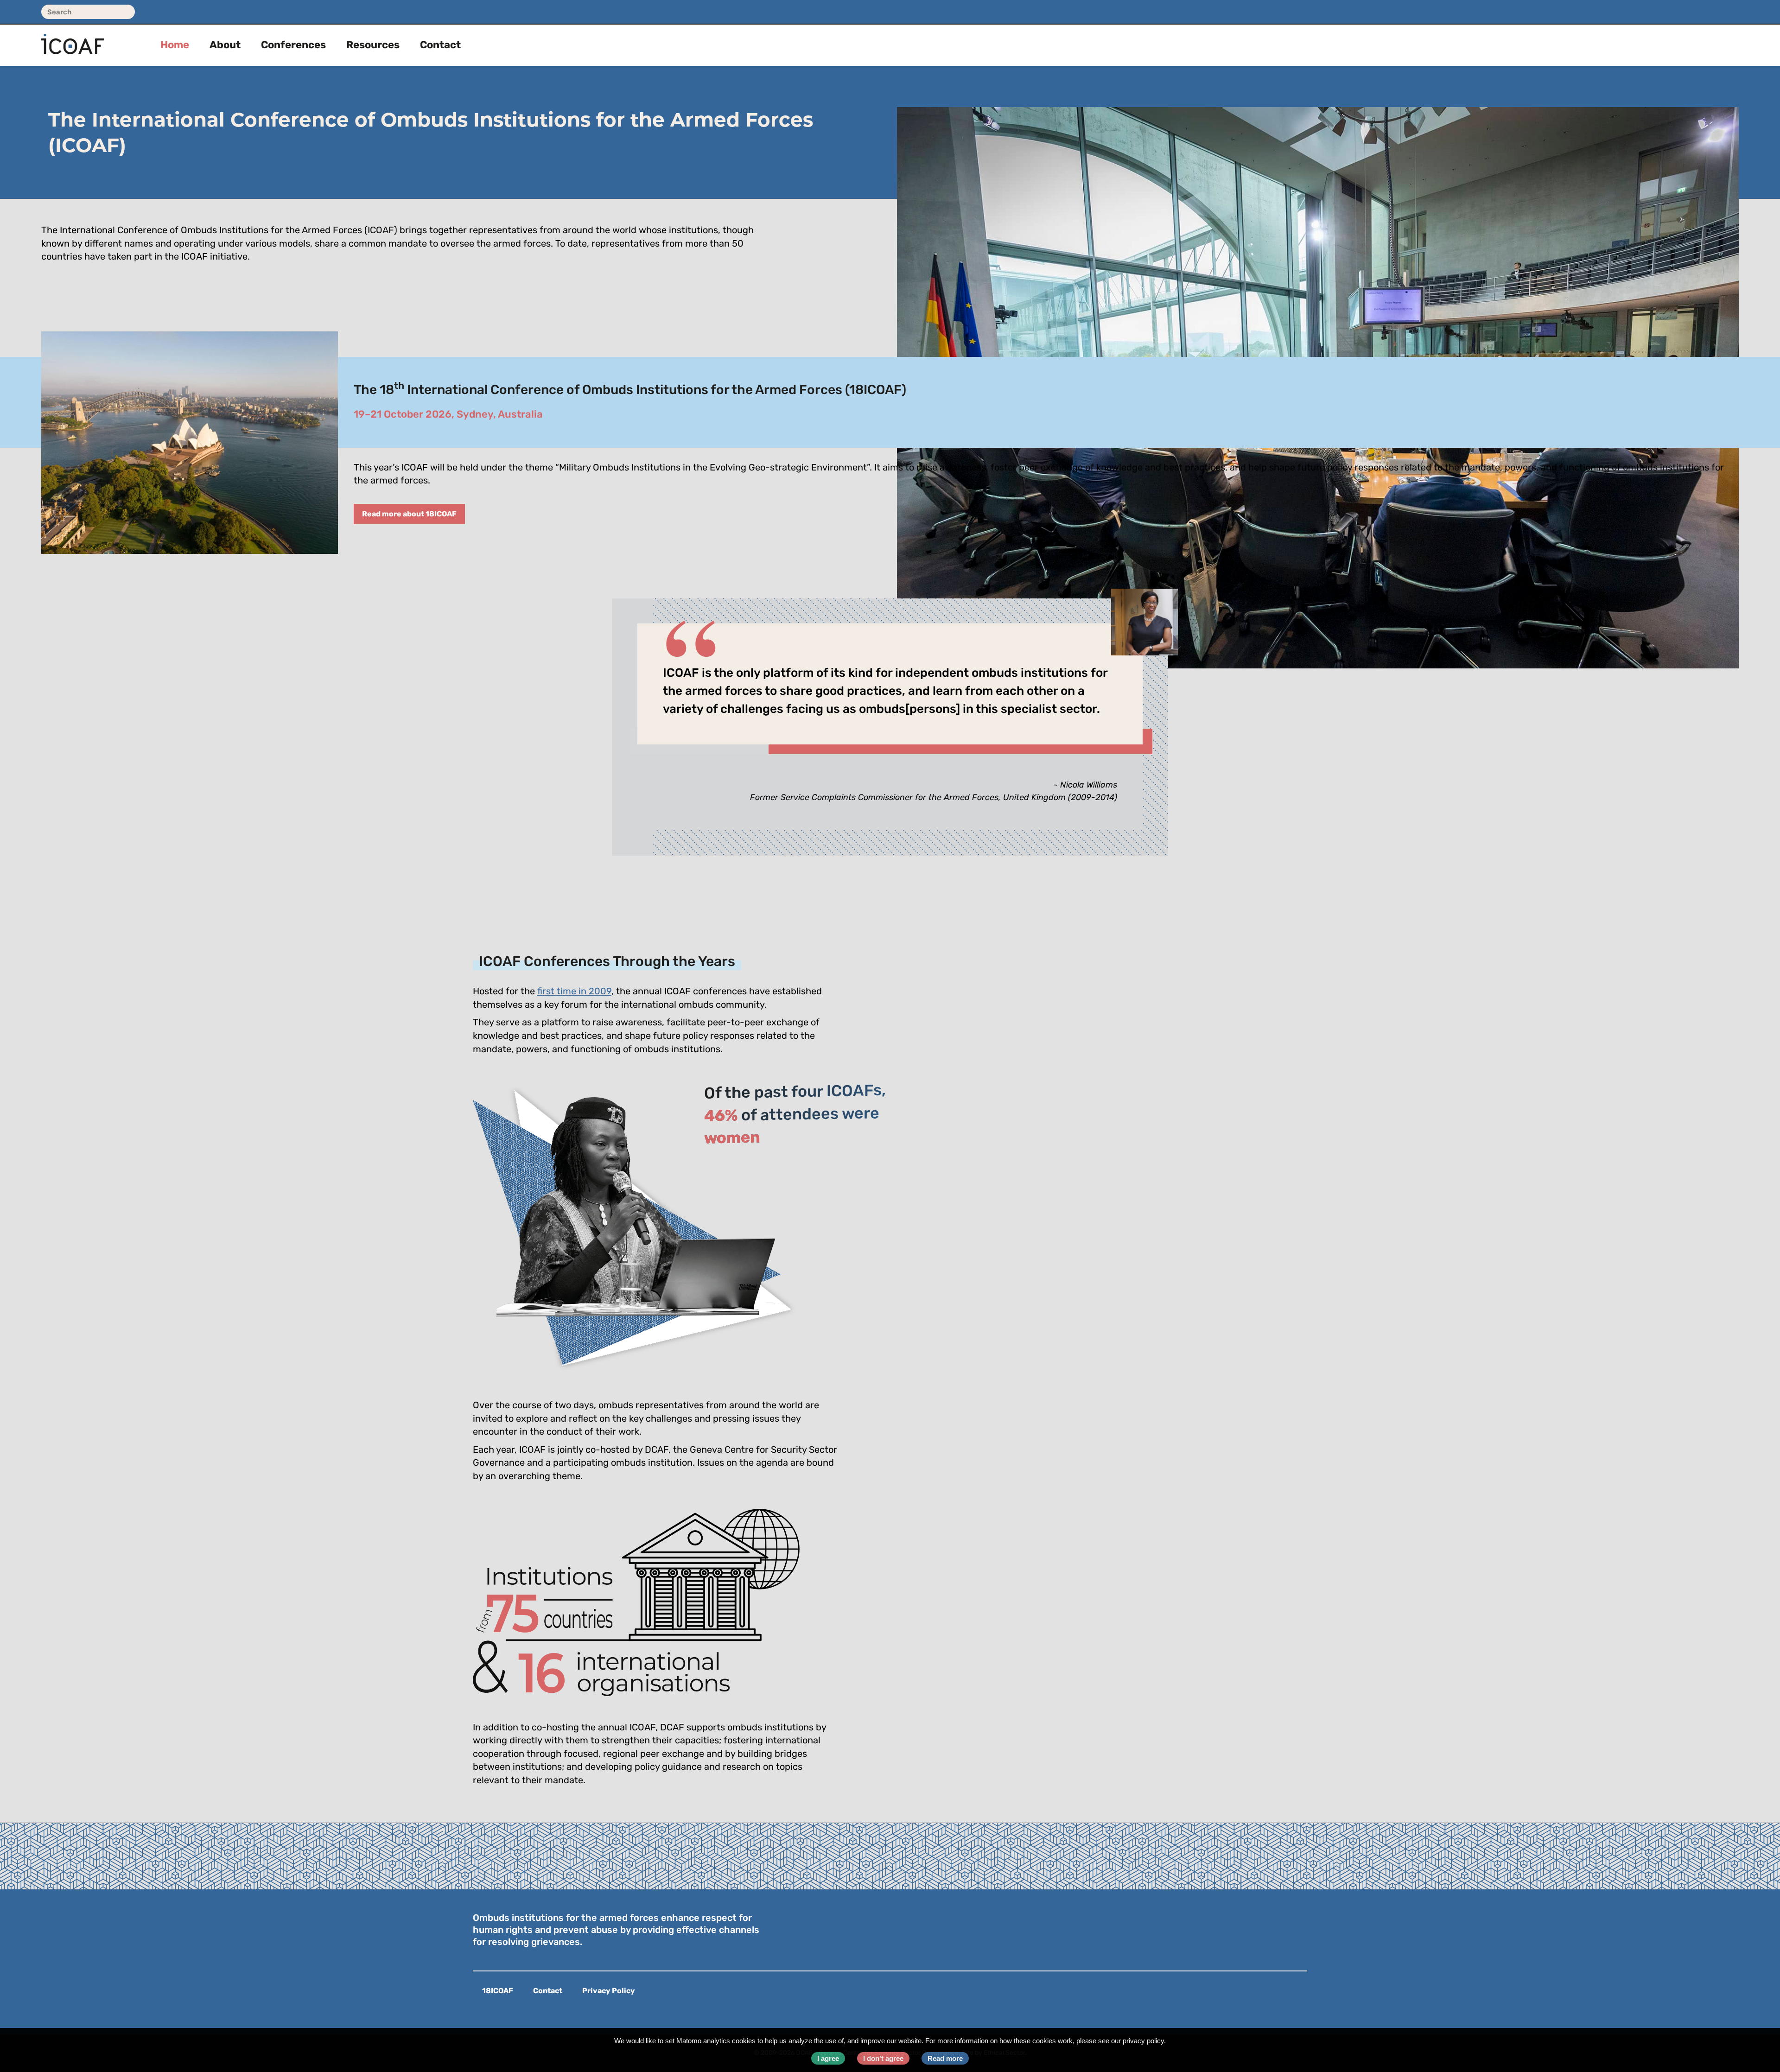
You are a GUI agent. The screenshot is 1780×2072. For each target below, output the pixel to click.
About (225, 46)
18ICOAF (498, 1991)
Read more (945, 2058)
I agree (828, 2058)
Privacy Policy (609, 1991)
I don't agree (883, 2058)
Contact (440, 46)
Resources (373, 46)
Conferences (293, 46)
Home (175, 46)
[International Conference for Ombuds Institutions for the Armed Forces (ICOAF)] (86, 36)
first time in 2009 (574, 992)
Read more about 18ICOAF (409, 515)
